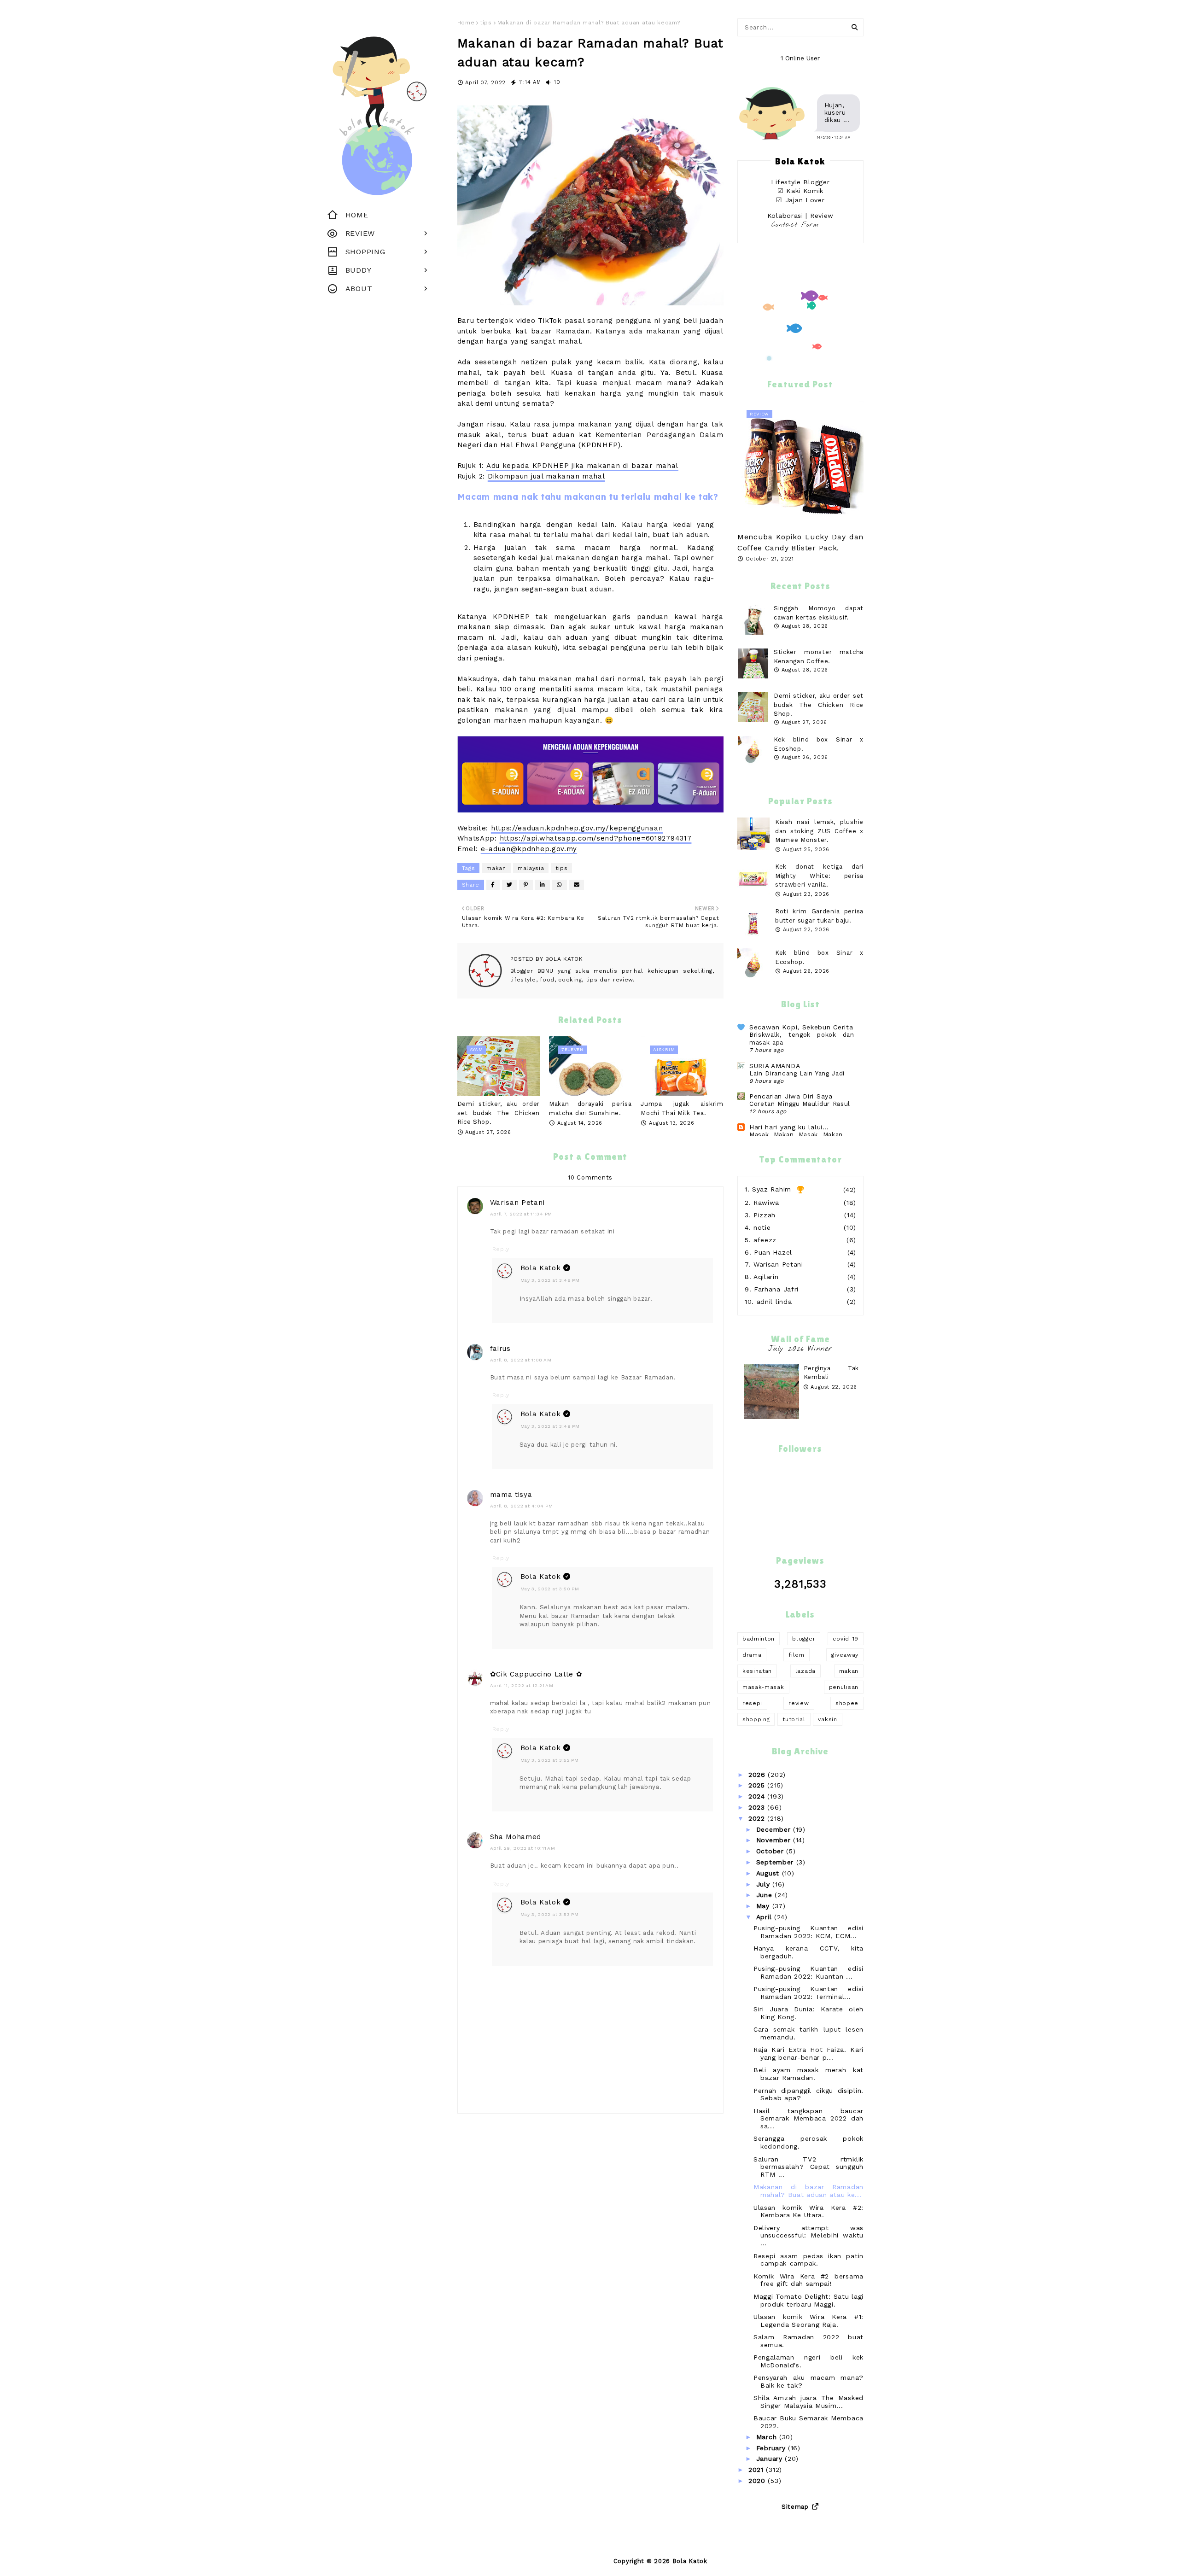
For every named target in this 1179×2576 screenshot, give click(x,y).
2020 (758, 2481)
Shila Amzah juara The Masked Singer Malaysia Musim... (808, 2402)
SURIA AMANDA (775, 1066)
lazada (805, 1671)
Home (466, 23)
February (772, 2448)
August (769, 1873)
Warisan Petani (517, 1203)
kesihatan (757, 1671)
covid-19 (846, 1639)
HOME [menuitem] (357, 215)
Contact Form (795, 225)
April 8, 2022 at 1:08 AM (521, 1360)
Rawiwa (766, 1203)
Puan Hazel (773, 1252)
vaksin (827, 1719)
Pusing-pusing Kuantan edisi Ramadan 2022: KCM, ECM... (808, 1932)
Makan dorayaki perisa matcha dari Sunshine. (590, 1108)
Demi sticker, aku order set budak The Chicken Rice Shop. (499, 1113)
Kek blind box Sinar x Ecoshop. (819, 957)
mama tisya (511, 1495)
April (765, 1917)
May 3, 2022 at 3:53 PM (550, 1914)
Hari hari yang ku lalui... (789, 1127)
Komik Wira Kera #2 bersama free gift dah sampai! (808, 2280)
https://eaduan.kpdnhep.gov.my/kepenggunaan (577, 828)
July (765, 1884)
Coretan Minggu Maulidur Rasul (800, 1104)
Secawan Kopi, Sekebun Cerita (801, 1027)
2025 (758, 1785)
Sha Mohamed (516, 1837)
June (766, 1895)
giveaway (845, 1655)
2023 (758, 1807)
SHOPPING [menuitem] (365, 252)
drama (752, 1655)
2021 (757, 2470)
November (775, 1840)
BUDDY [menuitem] (359, 270)
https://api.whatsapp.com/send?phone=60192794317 (596, 838)
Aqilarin (766, 1277)
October (771, 1851)
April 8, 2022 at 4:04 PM (522, 1506)
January (771, 2459)
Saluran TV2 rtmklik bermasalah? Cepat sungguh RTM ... (808, 2167)
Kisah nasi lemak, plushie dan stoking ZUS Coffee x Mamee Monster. (819, 831)
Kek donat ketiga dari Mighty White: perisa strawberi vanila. (819, 876)
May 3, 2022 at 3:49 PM (550, 1426)
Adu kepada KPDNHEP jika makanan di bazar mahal (582, 466)
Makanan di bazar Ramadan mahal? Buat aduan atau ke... (808, 2191)
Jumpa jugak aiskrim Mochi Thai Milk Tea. (682, 1108)
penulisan (844, 1687)
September (776, 1862)
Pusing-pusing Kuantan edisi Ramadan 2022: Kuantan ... (808, 1972)
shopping (756, 1719)
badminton (759, 1639)
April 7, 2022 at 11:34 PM (521, 1214)
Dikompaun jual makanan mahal (546, 476)
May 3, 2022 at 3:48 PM (550, 1280)
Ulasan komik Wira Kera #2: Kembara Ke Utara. (808, 2211)
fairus (500, 1349)
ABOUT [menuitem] (359, 289)
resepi (752, 1703)
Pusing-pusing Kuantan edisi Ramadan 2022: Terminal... (808, 1993)
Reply (501, 1249)
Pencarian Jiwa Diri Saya (791, 1096)
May (764, 1906)
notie (762, 1227)
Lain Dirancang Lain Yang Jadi (797, 1073)
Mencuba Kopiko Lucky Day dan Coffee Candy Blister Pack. (800, 542)
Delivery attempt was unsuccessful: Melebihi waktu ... (808, 2236)
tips (486, 23)
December (775, 1829)
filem (797, 1655)
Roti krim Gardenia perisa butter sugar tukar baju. (819, 916)
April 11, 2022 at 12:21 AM (522, 1685)
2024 (758, 1796)
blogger (804, 1639)
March (768, 2437)
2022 (758, 1818)
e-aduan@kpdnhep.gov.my (529, 849)
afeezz (765, 1240)
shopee (847, 1703)
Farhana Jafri (776, 1289)
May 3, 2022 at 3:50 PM (550, 1589)
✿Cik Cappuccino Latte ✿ (536, 1674)
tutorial (794, 1719)
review (799, 1703)
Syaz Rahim (772, 1189)
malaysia (531, 868)
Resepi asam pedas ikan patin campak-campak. (808, 2260)
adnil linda (774, 1302)
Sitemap (795, 2507)
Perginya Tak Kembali (831, 1373)
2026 (758, 1775)
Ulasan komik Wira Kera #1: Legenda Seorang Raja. (808, 2321)
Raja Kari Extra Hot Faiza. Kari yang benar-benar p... (808, 2053)
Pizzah (765, 1215)
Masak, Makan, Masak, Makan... (799, 1135)
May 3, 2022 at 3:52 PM (550, 1760)
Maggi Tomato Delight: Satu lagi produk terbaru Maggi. (808, 2300)
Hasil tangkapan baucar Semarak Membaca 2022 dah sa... (808, 2119)
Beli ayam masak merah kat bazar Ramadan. (808, 2074)
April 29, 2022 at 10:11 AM (523, 1848)
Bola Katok (563, 959)
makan (496, 868)
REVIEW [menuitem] (360, 233)
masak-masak (763, 1687)
